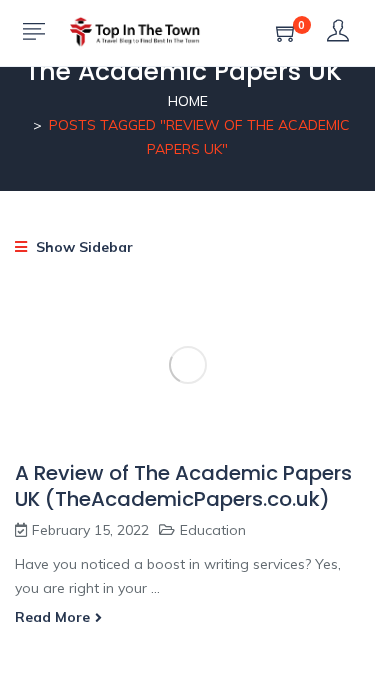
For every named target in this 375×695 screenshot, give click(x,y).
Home (188, 101)
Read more (52, 617)
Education (213, 530)
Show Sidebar (82, 247)
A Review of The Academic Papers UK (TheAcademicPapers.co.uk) (183, 486)
